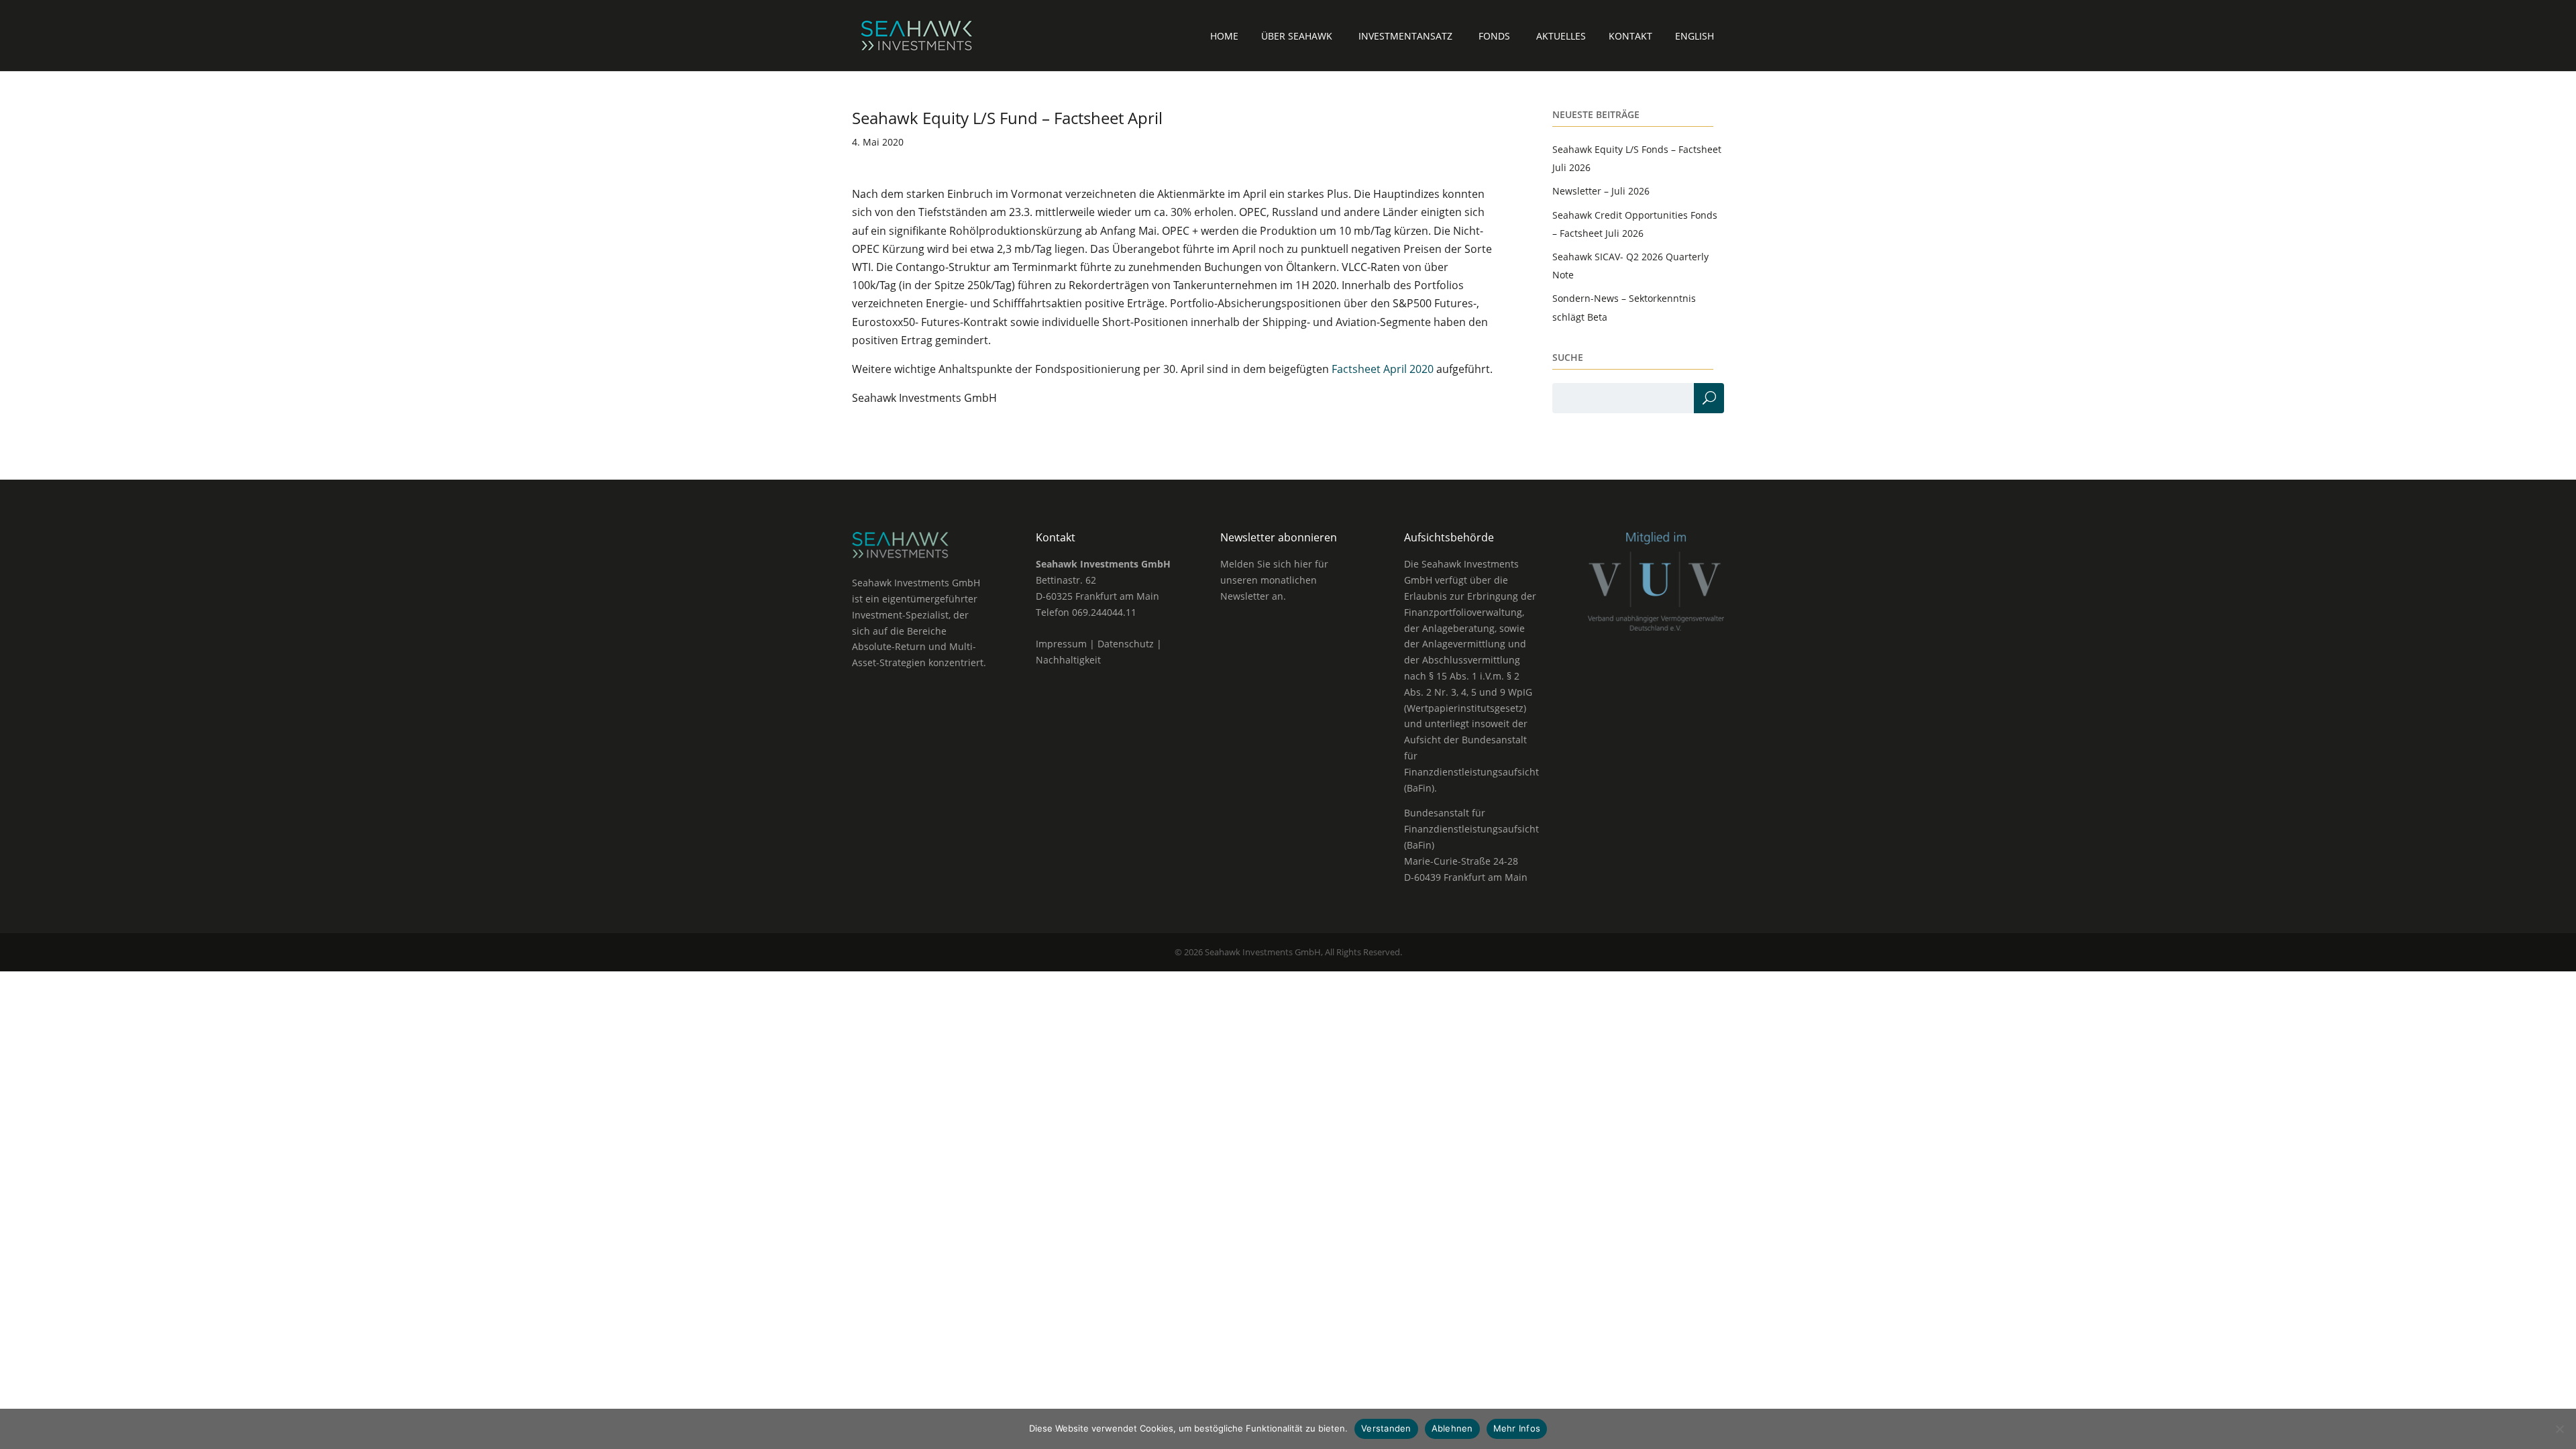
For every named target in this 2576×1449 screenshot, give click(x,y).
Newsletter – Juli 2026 (1601, 191)
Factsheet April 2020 (1383, 369)
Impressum (1061, 644)
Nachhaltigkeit (1068, 660)
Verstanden (1386, 1428)
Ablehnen (1452, 1428)
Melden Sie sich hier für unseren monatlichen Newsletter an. (1274, 580)
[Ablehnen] (2559, 1429)
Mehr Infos (1517, 1428)
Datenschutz (1126, 644)
